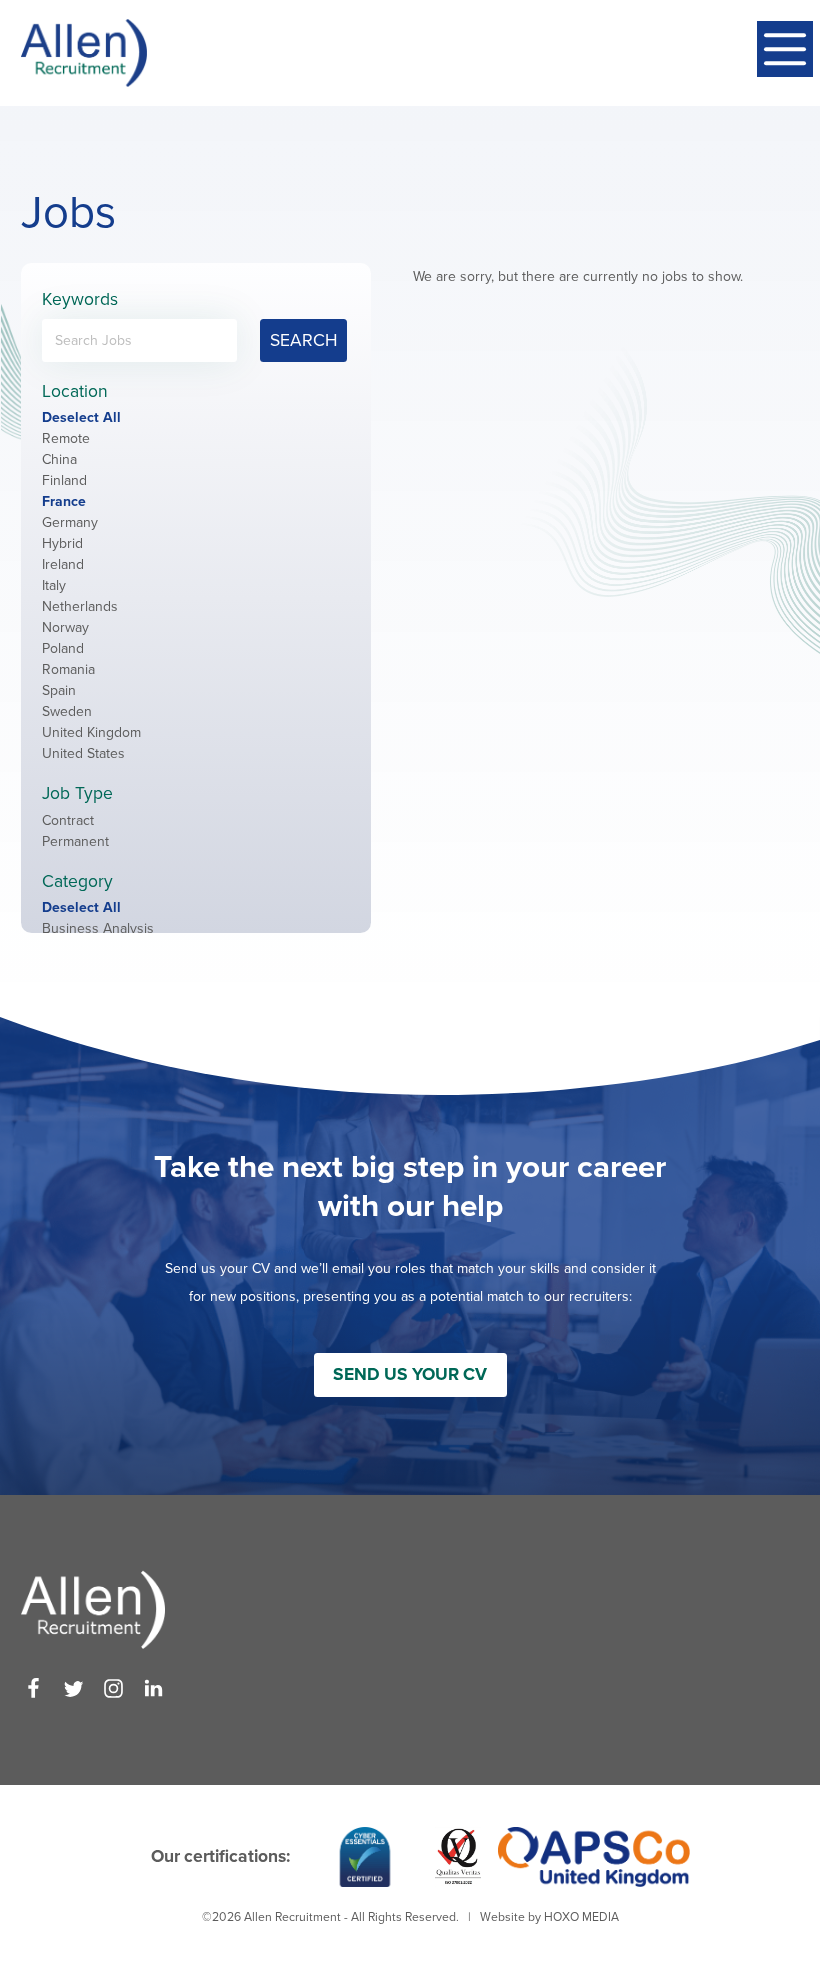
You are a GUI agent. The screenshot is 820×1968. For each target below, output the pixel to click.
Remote (66, 438)
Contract (68, 820)
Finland (64, 480)
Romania (68, 669)
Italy (54, 585)
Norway (65, 627)
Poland (63, 648)
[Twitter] (73, 1688)
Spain (59, 690)
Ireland (63, 564)
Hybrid (62, 543)
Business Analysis (98, 928)
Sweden (67, 711)
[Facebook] (33, 1688)
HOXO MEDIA (581, 1917)
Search (303, 340)
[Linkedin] (153, 1688)
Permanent (75, 841)
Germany (70, 522)
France (64, 501)
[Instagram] (113, 1688)
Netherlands (80, 606)
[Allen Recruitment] (84, 53)
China (59, 459)
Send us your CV (410, 1374)
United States (83, 753)
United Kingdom (91, 732)
